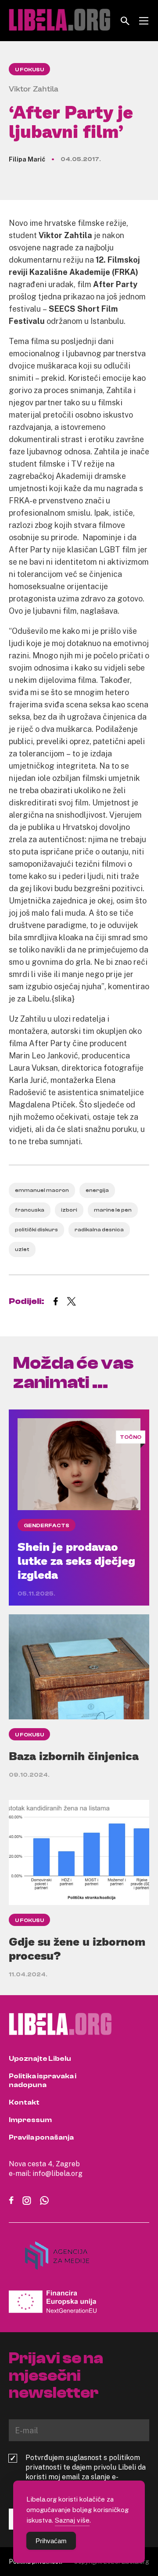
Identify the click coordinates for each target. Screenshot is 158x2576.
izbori (69, 1210)
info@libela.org (57, 2173)
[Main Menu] (144, 21)
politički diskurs (36, 1230)
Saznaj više (72, 2520)
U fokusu (29, 70)
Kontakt (24, 2102)
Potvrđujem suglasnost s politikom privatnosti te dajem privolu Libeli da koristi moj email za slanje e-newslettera (86, 2472)
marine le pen (113, 1210)
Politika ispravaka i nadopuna (43, 2080)
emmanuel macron (42, 1190)
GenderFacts (47, 1525)
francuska (30, 1210)
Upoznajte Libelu (40, 2059)
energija (97, 1190)
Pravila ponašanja (41, 2137)
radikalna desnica (99, 1230)
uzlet (22, 1249)
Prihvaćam (51, 2541)
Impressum (30, 2120)
